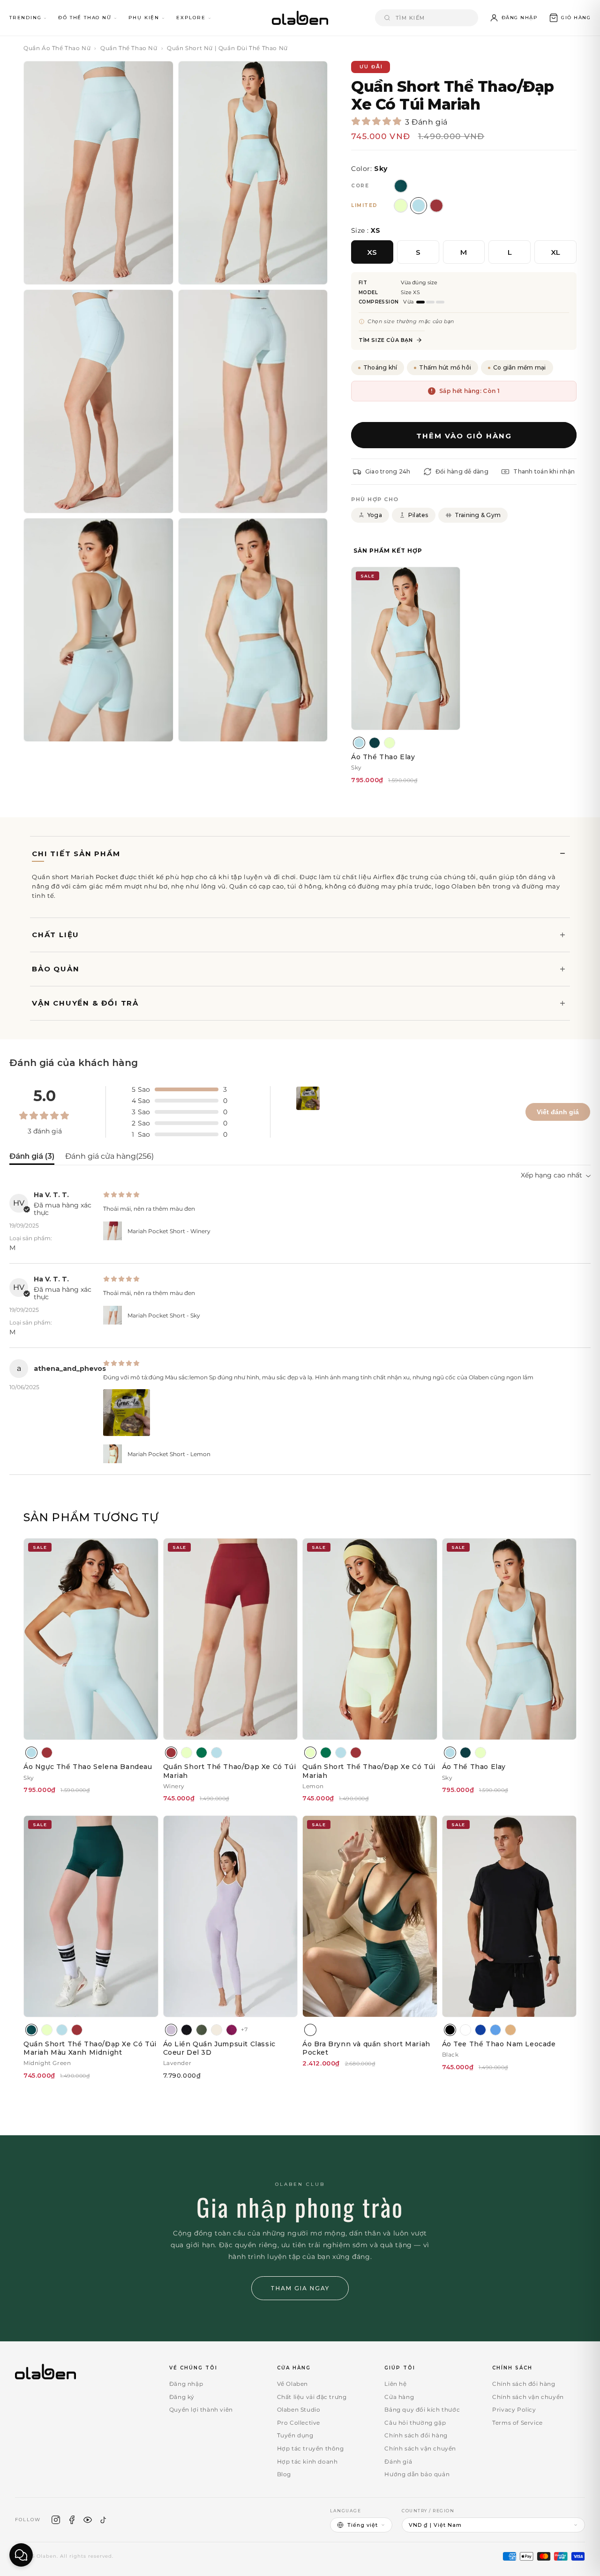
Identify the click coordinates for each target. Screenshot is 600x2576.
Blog (284, 2474)
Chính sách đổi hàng (416, 2435)
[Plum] (232, 2030)
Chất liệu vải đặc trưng (312, 2397)
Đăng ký (182, 2397)
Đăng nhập (186, 2384)
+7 (244, 2029)
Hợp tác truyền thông (311, 2448)
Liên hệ (395, 2384)
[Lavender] (171, 2030)
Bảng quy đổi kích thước (422, 2409)
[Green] (202, 1753)
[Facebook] (72, 2520)
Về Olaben (292, 2384)
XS (372, 252)
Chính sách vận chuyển (420, 2448)
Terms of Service (517, 2423)
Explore (191, 18)
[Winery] (47, 1753)
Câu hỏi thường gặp (415, 2423)
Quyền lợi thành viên (201, 2409)
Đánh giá (398, 2461)
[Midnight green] (31, 2030)
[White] (465, 2030)
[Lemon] (390, 743)
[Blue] (480, 2030)
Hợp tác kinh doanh (307, 2461)
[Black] (450, 2030)
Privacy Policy (514, 2409)
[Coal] (187, 2030)
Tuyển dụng (295, 2435)
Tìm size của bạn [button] (386, 340)
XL (556, 252)
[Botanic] (375, 743)
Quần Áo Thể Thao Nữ (57, 48)
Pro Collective (299, 2423)
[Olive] (202, 2030)
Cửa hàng (399, 2397)
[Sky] (359, 743)
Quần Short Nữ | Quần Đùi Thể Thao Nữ (227, 48)
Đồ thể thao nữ (85, 18)
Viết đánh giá (558, 1112)
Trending (25, 18)
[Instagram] (56, 2520)
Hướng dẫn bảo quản (417, 2474)
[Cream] (217, 2030)
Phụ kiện (144, 18)
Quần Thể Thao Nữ (129, 48)
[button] (570, 18)
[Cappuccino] (510, 2030)
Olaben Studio (299, 2409)
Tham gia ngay (300, 2288)
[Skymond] (495, 2030)
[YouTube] (88, 2520)
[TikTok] (104, 2520)
